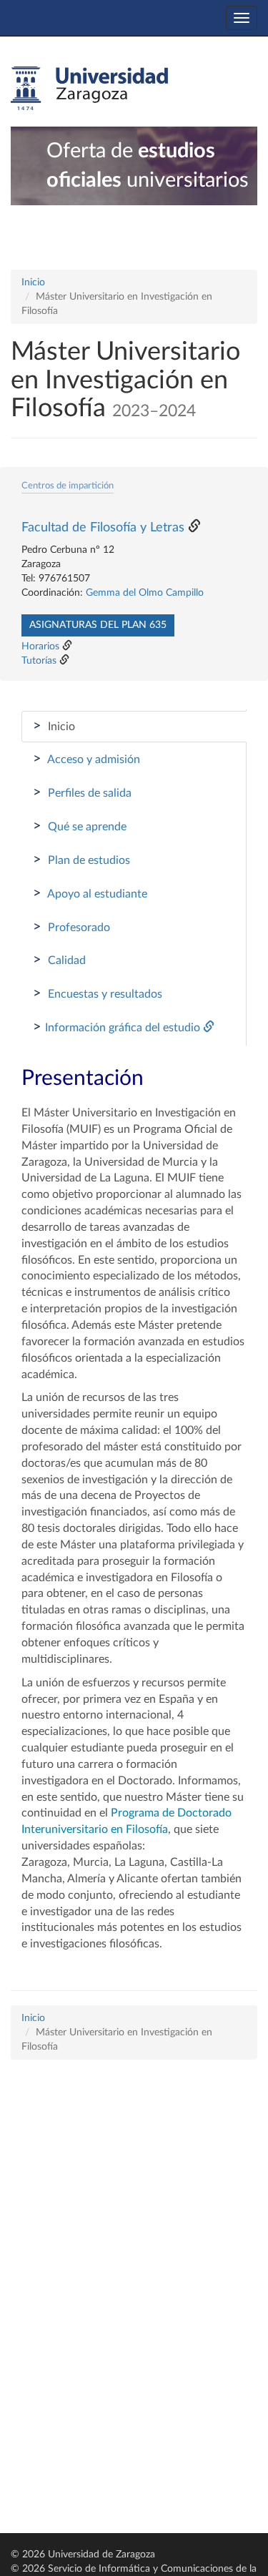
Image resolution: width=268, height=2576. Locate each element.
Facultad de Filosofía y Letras (103, 528)
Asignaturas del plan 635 (98, 625)
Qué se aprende (80, 826)
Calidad (59, 960)
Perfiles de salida (82, 792)
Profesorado (71, 927)
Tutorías (39, 661)
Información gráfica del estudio (118, 1027)
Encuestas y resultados (98, 993)
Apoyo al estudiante (90, 893)
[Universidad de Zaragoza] (89, 89)
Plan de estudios (81, 860)
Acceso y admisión (86, 759)
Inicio (33, 282)
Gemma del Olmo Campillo (145, 593)
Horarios (40, 647)
